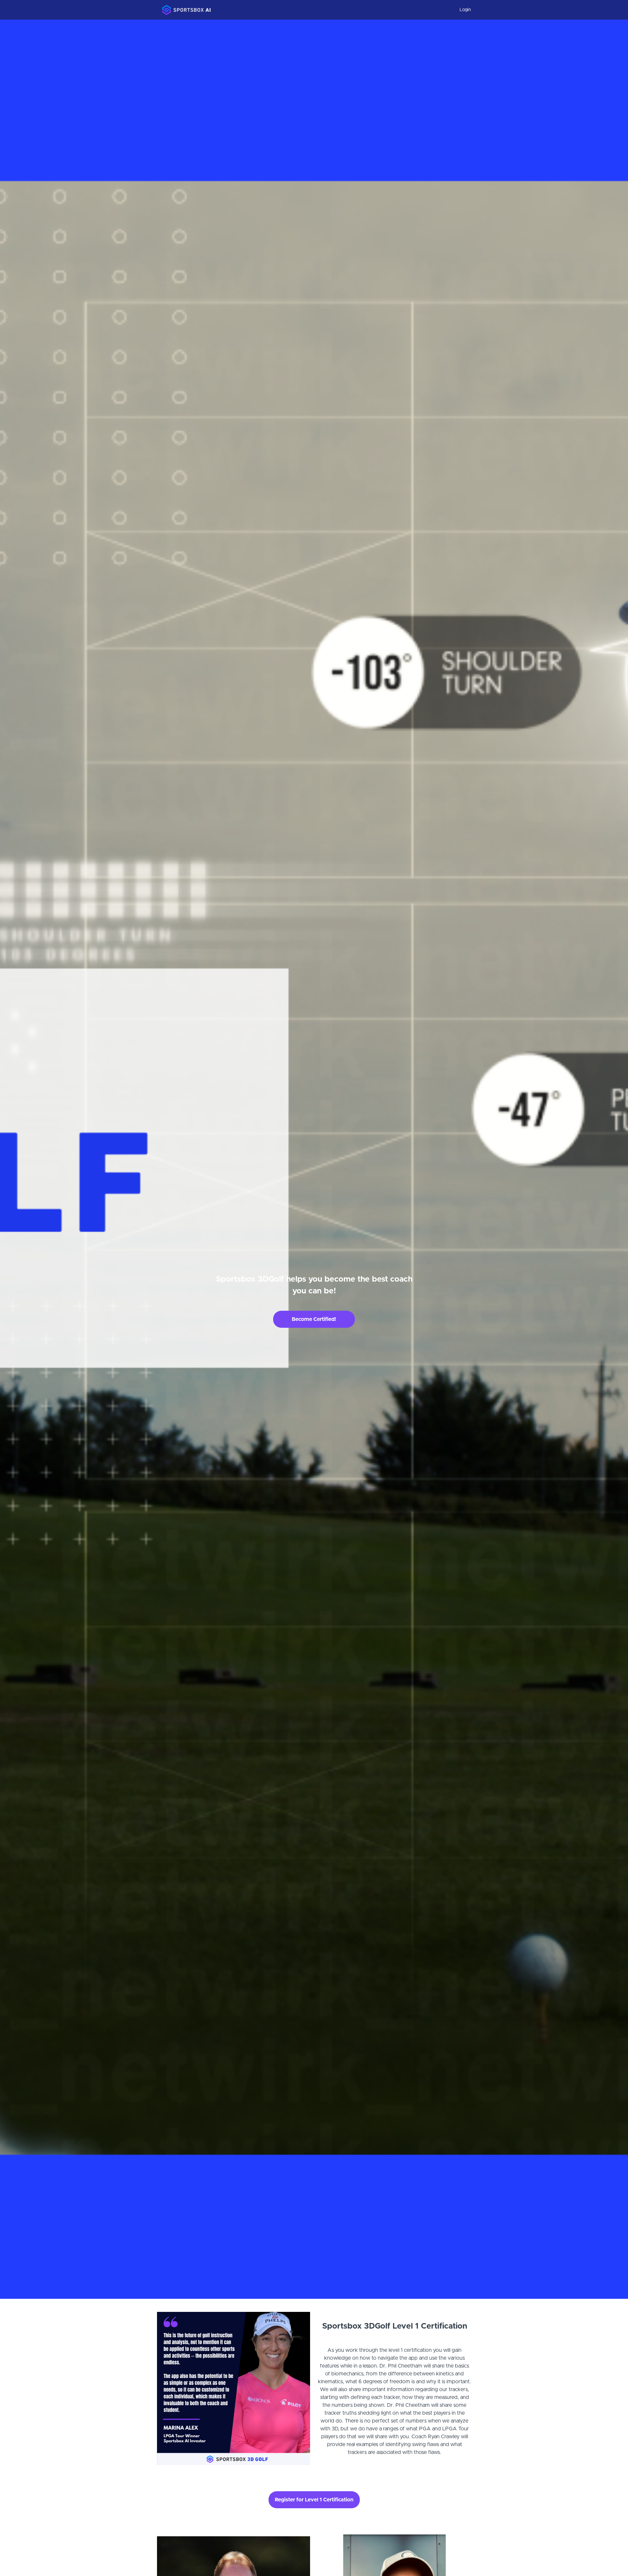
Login (465, 10)
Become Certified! (314, 1319)
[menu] (463, 10)
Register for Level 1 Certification (314, 2500)
